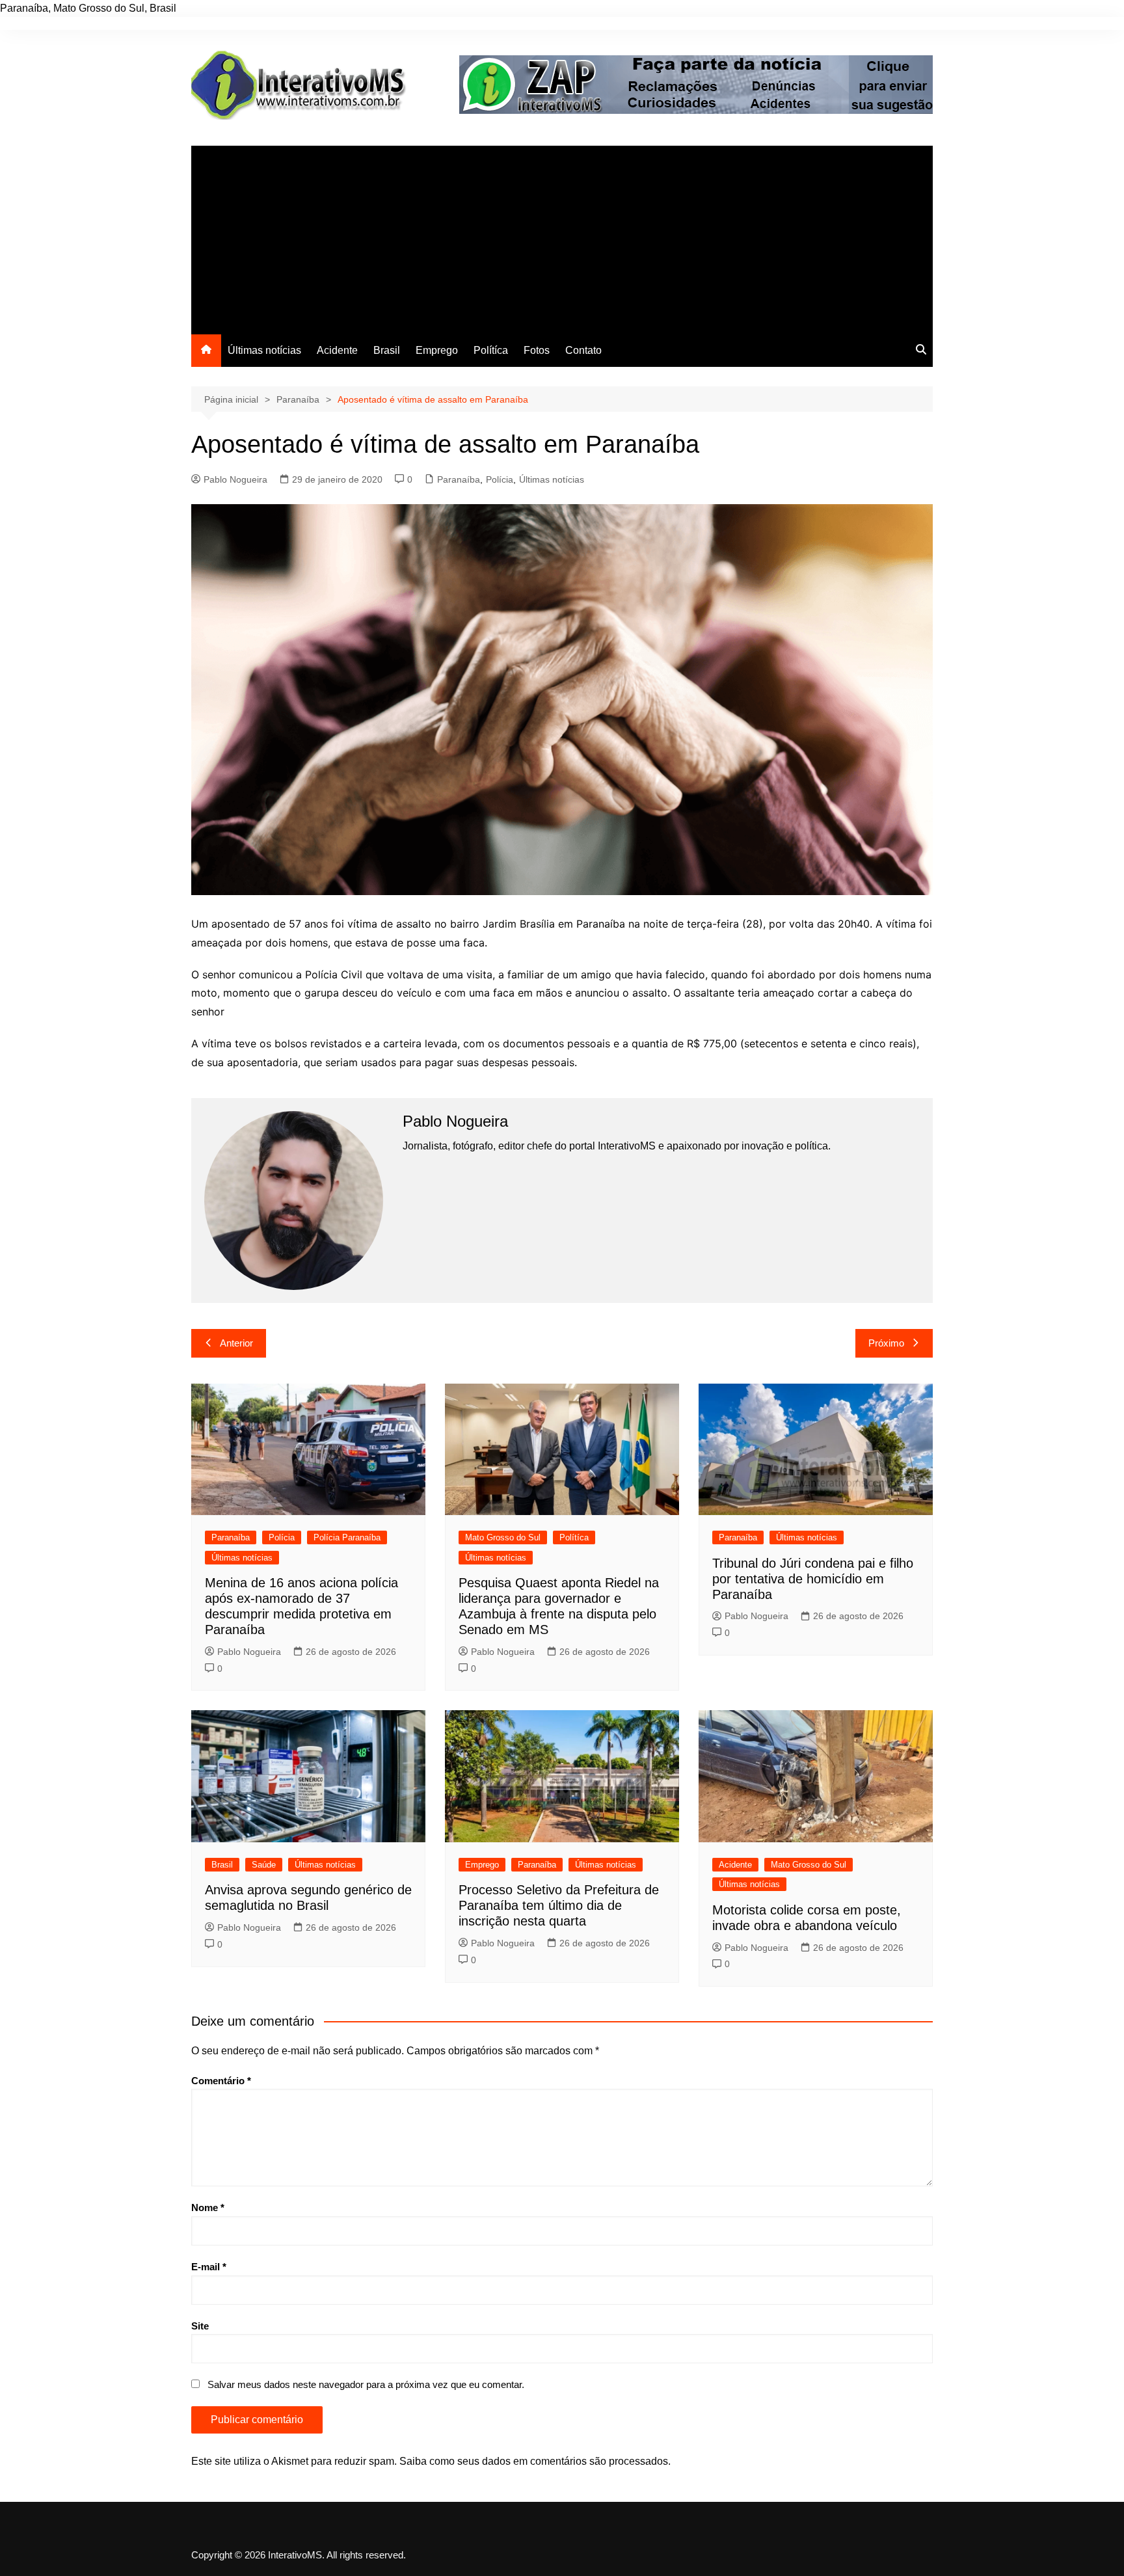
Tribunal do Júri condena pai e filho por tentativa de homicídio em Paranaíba (813, 1579)
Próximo (886, 1343)
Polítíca (491, 350)
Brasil (387, 350)
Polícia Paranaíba (347, 1537)
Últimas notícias (264, 350)
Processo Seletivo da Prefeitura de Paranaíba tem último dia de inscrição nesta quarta (559, 1905)
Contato (583, 350)
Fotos (537, 350)
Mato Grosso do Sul (503, 1537)
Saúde (264, 1865)
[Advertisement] (562, 237)
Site (200, 2326)
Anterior (236, 1343)
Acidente (337, 350)
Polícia (500, 479)
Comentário (221, 2081)
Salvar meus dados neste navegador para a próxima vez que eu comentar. (366, 2384)
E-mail (209, 2267)
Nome (208, 2207)
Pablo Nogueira (235, 479)
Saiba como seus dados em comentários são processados (534, 2461)
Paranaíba (459, 479)
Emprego (437, 350)
